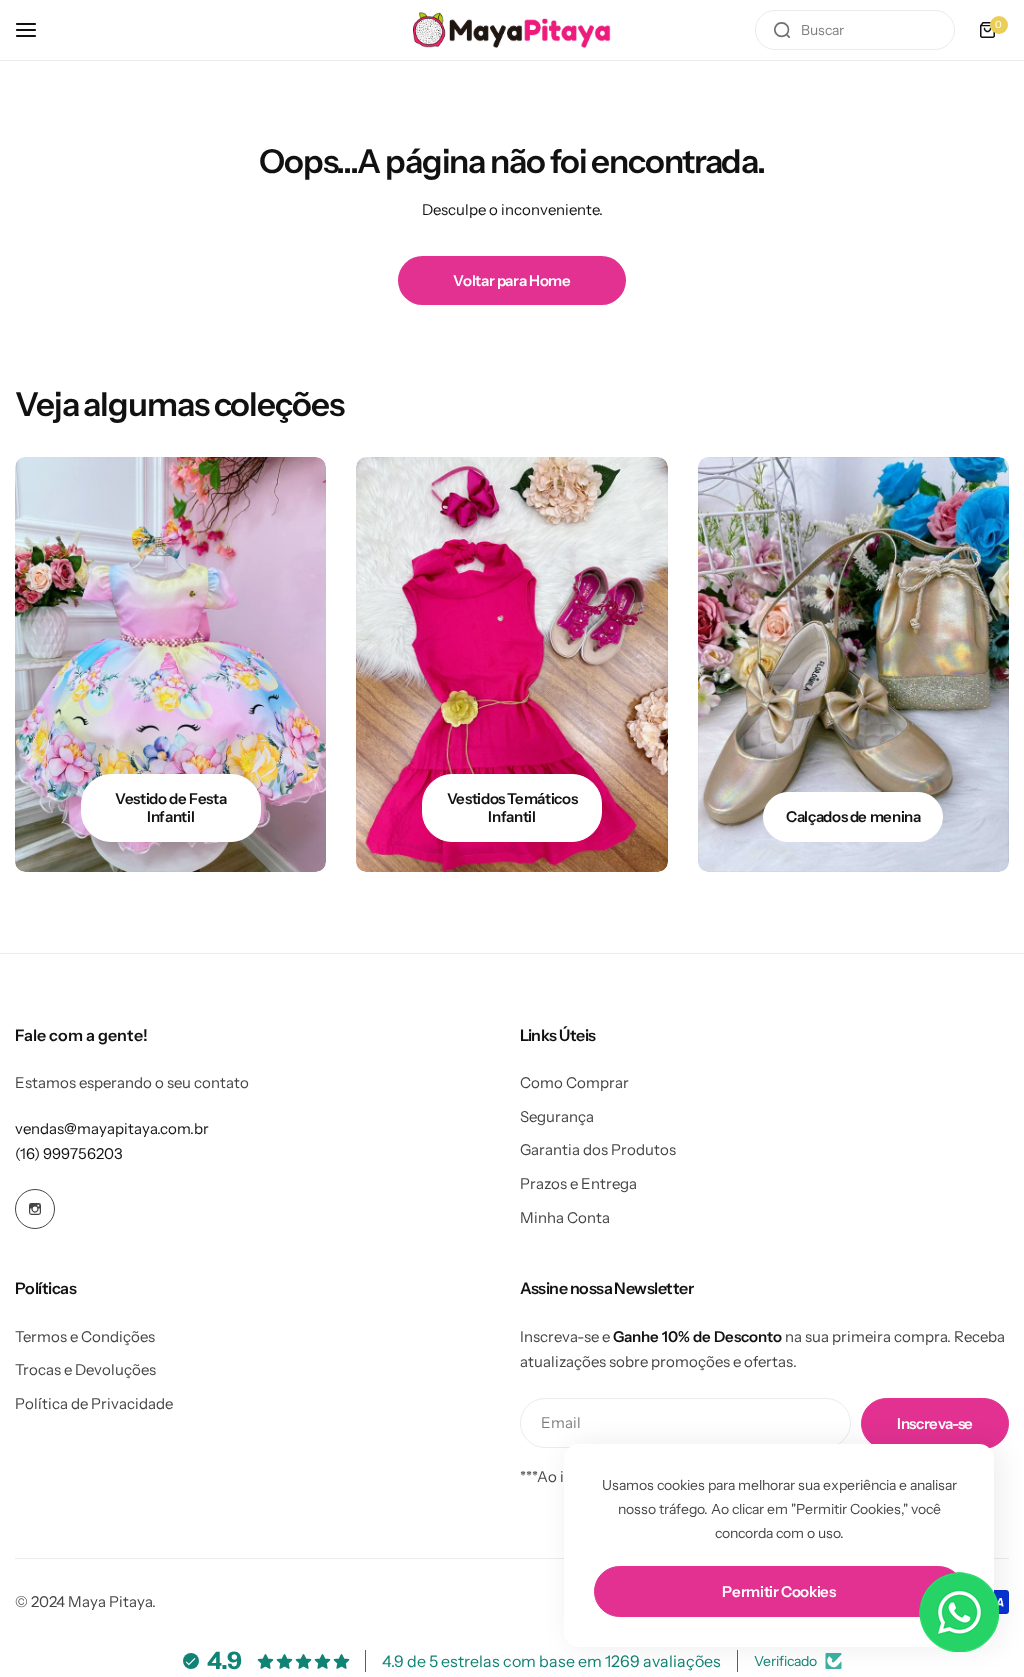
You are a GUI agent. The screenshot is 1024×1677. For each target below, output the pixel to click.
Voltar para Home (511, 280)
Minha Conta (565, 1217)
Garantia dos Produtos (598, 1149)
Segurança (557, 1116)
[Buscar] (782, 30)
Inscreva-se (935, 1423)
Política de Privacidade (94, 1403)
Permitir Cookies (778, 1591)
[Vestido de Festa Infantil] (170, 664)
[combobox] (855, 30)
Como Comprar (574, 1082)
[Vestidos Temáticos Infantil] (511, 664)
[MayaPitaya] (512, 29)
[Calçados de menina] (853, 664)
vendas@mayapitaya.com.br (112, 1128)
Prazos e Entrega (578, 1183)
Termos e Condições (85, 1336)
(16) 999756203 (69, 1153)
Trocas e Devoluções (85, 1369)
